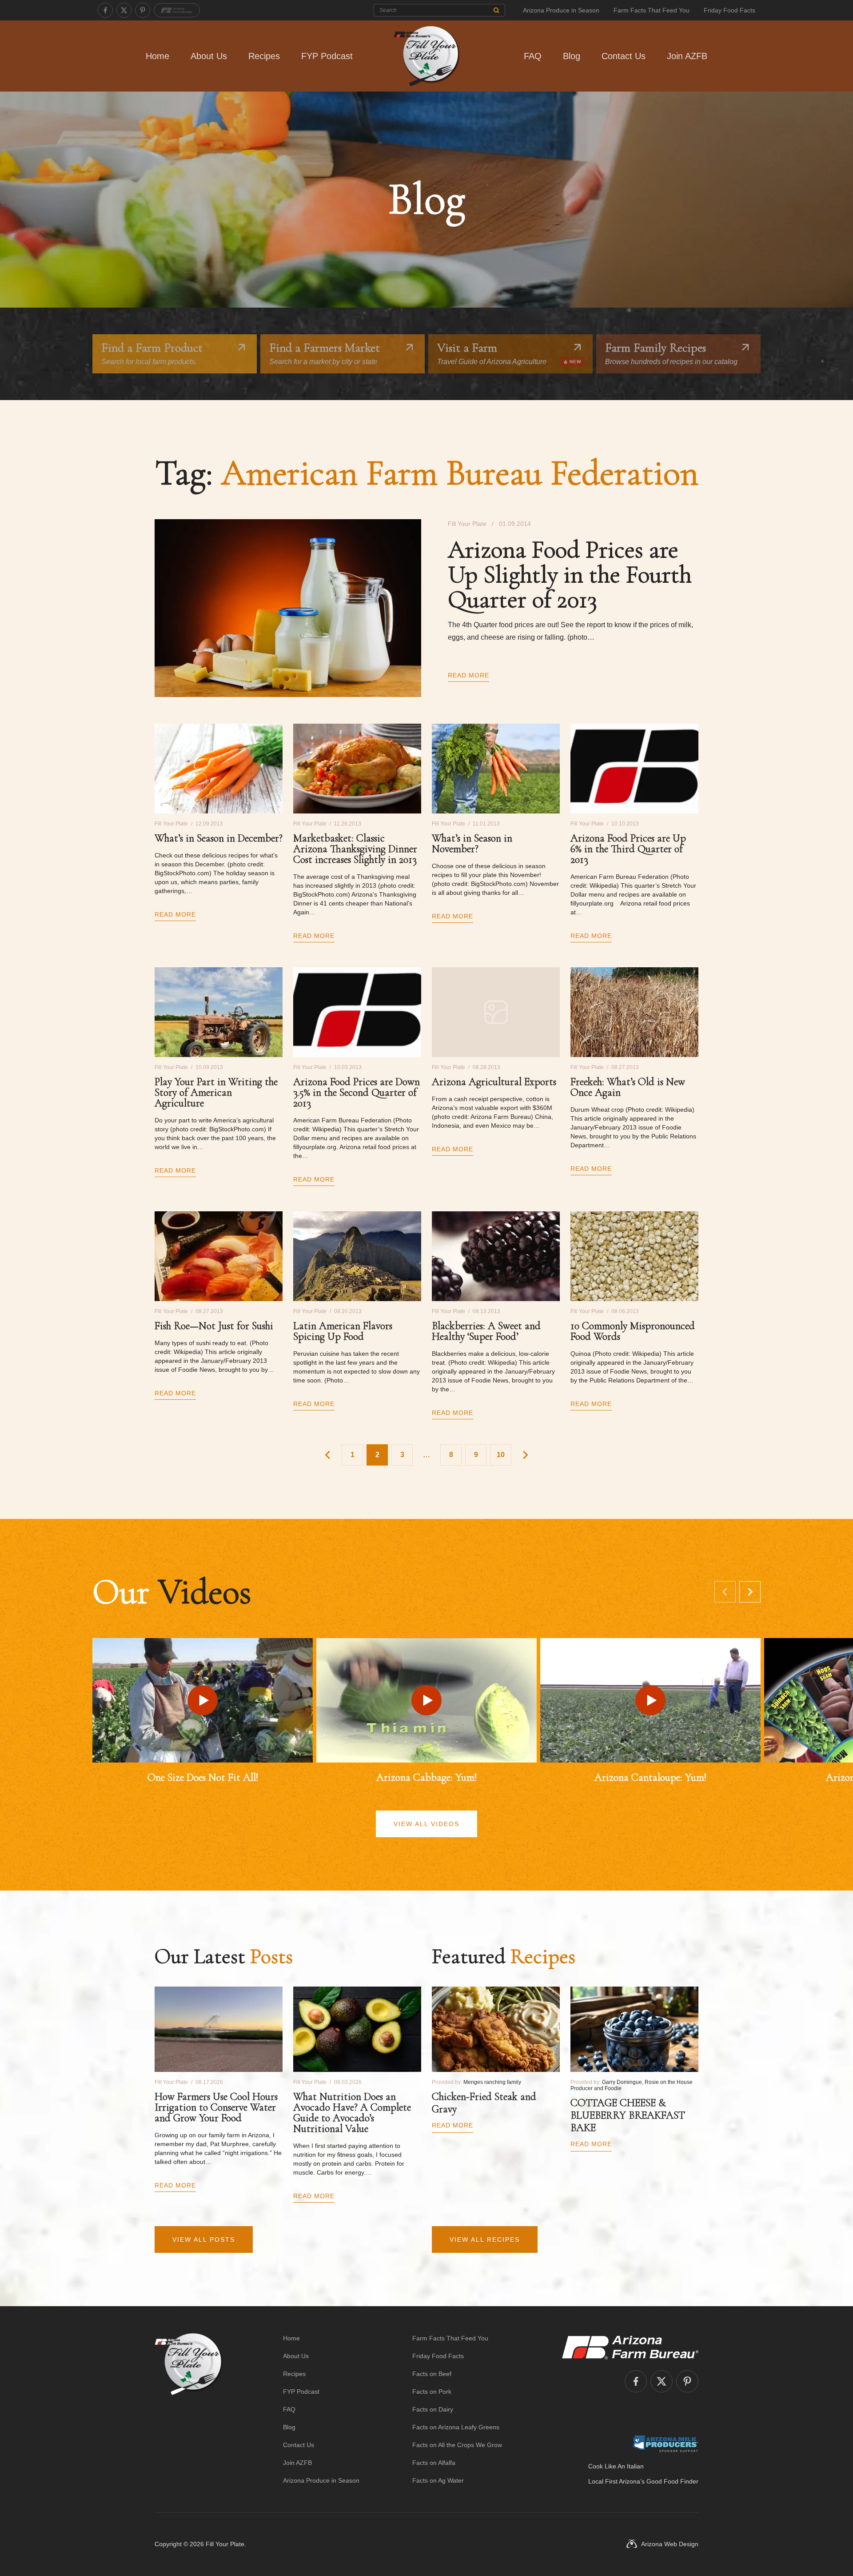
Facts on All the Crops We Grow (457, 2445)
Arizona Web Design (670, 2544)
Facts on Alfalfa (434, 2463)
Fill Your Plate (225, 2544)
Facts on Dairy (433, 2409)
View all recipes (485, 2239)
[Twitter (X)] (124, 10)
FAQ (533, 56)
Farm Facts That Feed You (652, 10)
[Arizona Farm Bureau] (177, 10)
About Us (209, 56)
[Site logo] (189, 2409)
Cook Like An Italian (616, 2466)
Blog (572, 56)
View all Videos (426, 1824)
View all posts (204, 2239)
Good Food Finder (672, 2481)
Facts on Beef (432, 2374)
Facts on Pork (432, 2392)
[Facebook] (105, 10)
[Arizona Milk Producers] (665, 2444)
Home (157, 56)
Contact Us (624, 56)
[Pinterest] (143, 10)
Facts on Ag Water (438, 2480)
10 (501, 1455)
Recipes (264, 56)
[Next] (750, 1592)
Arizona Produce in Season (561, 10)
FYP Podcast (327, 56)
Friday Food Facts (729, 10)
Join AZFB (687, 56)
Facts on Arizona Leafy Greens (456, 2427)
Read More (468, 675)
